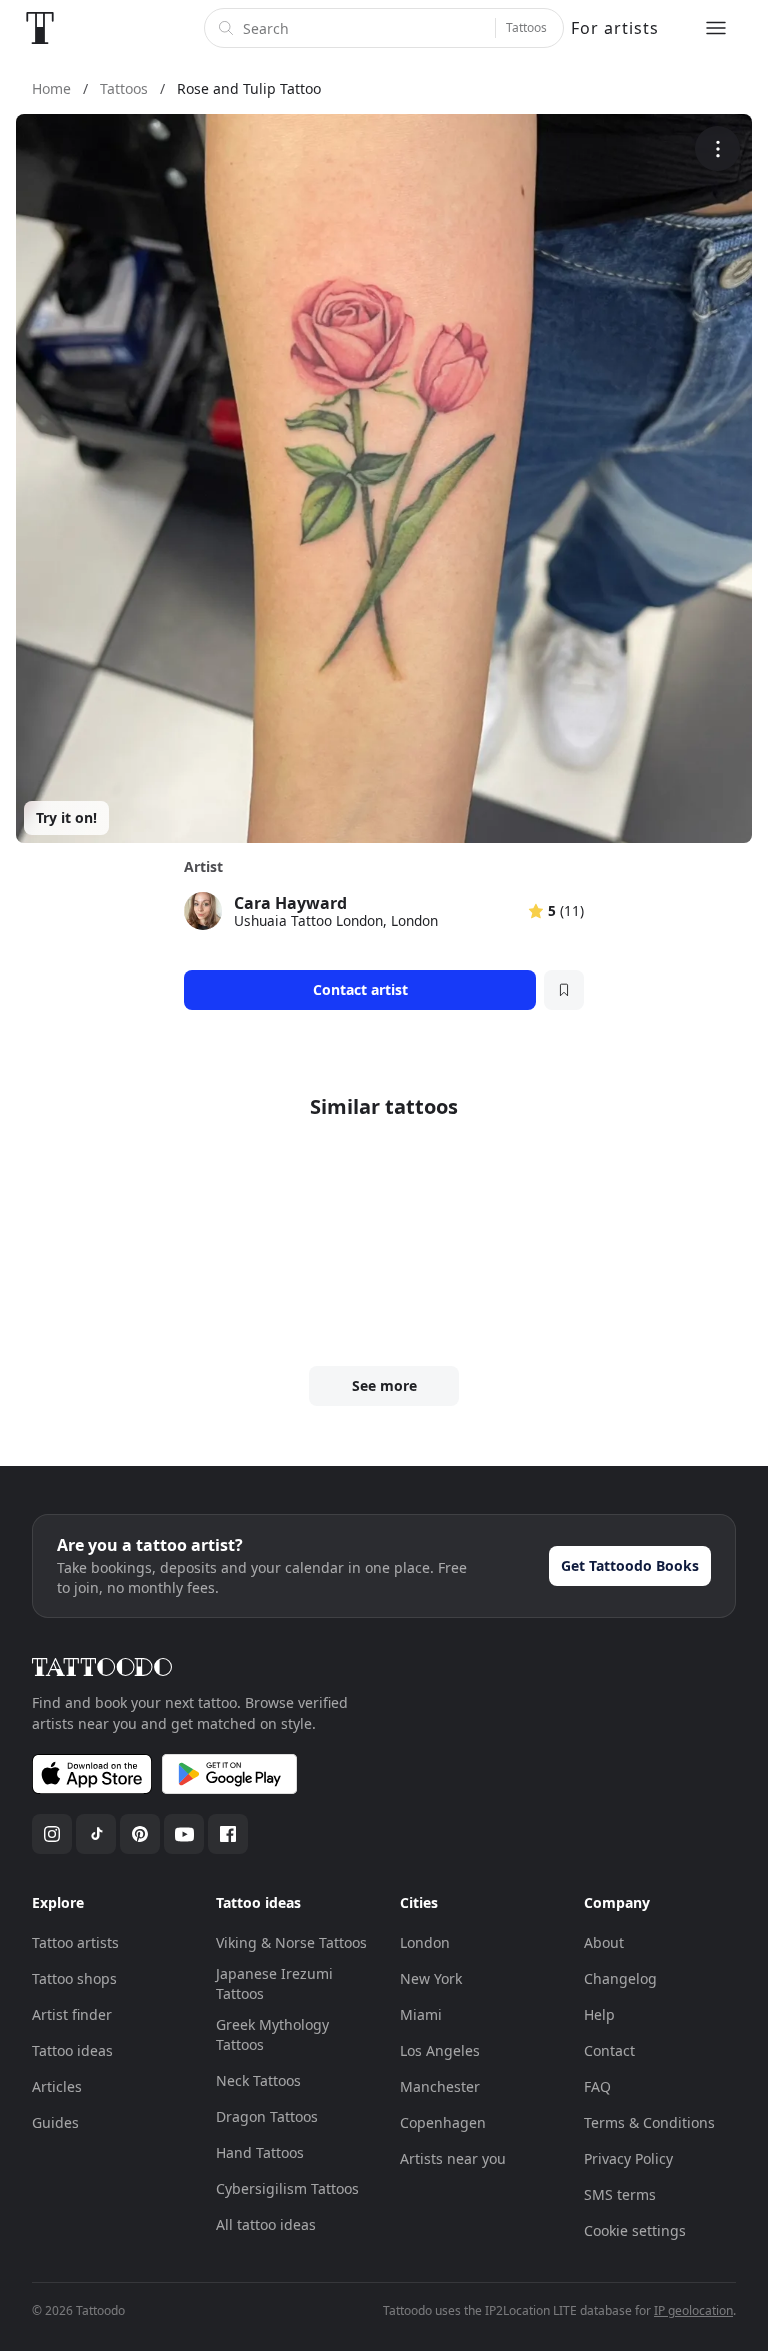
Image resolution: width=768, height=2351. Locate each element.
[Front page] (40, 28)
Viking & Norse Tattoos (291, 1942)
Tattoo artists (75, 1942)
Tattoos (526, 27)
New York (431, 1978)
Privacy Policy (628, 2158)
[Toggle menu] (716, 28)
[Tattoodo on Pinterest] (140, 1834)
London (425, 1942)
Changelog (620, 1978)
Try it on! (66, 817)
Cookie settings (635, 2230)
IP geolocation (693, 2310)
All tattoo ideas (266, 2224)
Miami (421, 2014)
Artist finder (72, 2014)
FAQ (597, 2086)
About (604, 1942)
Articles (57, 2086)
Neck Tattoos (258, 2080)
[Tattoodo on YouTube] (184, 1834)
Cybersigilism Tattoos (287, 2188)
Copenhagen (443, 2122)
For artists (615, 28)
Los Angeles (440, 2050)
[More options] (717, 148)
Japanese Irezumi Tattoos (274, 1983)
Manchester (440, 2086)
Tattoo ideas (72, 2050)
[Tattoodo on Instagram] (52, 1834)
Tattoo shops (74, 1978)
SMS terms (620, 2194)
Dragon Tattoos (267, 2116)
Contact (609, 2050)
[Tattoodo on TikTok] (96, 1834)
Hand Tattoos (260, 2152)
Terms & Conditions (649, 2122)
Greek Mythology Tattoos (272, 2034)
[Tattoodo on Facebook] (228, 1834)
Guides (55, 2122)
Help (599, 2014)
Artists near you (453, 2158)
